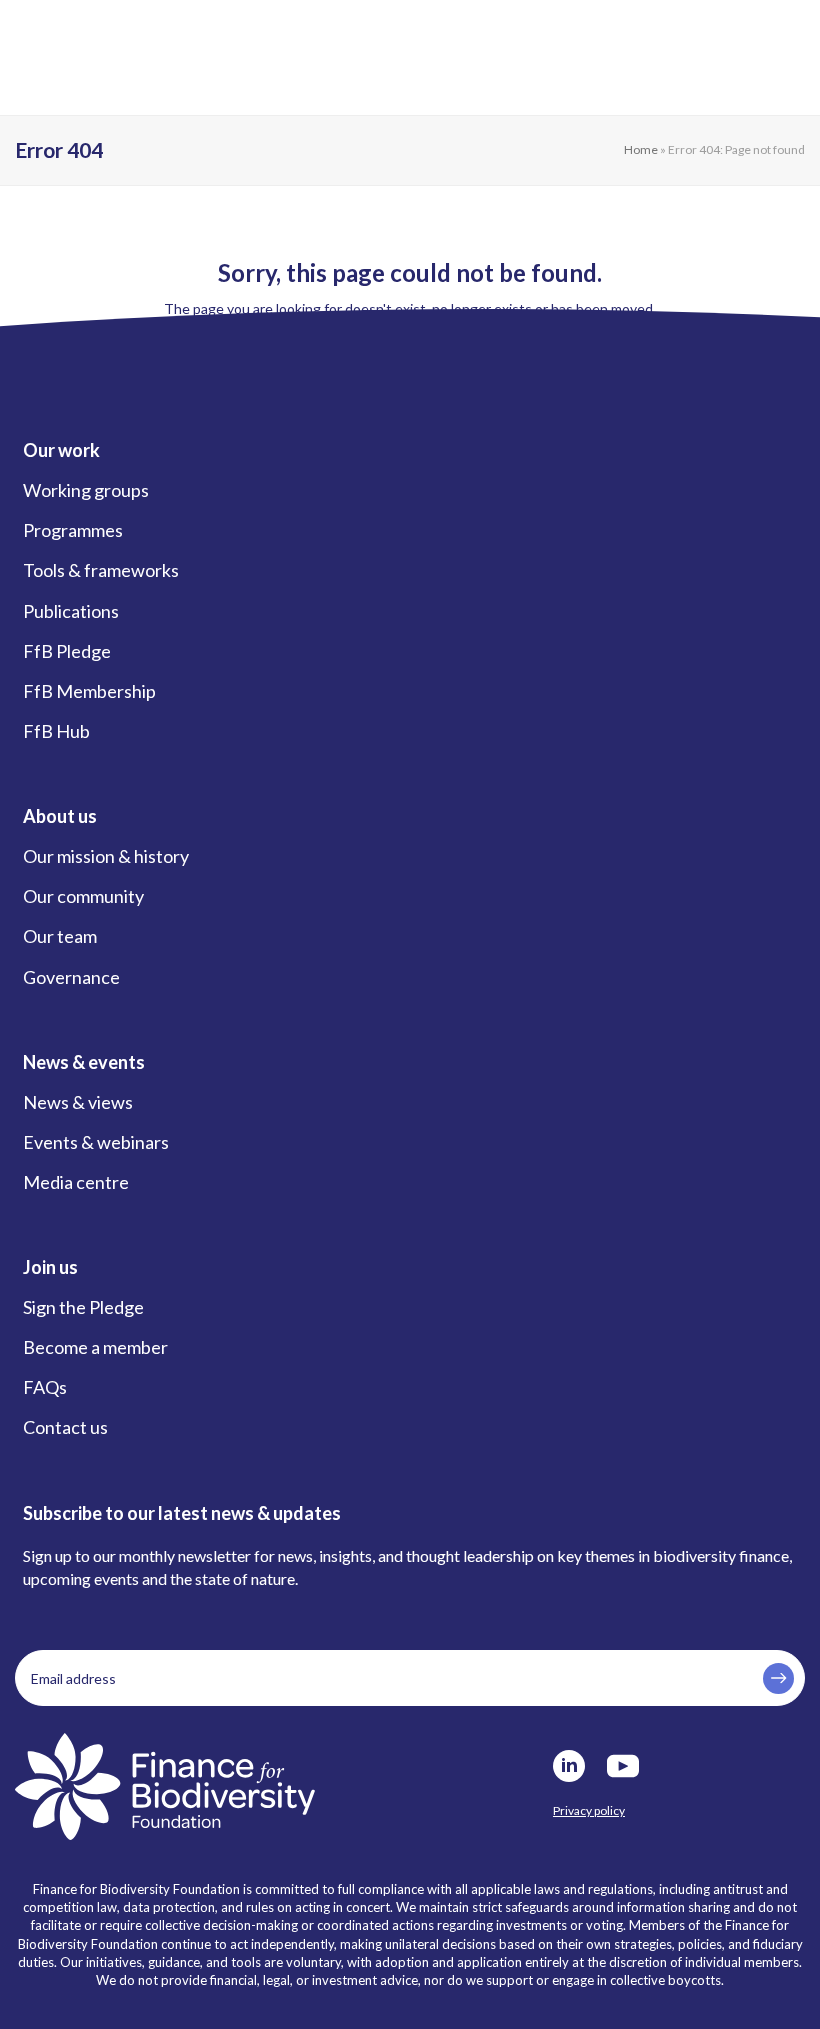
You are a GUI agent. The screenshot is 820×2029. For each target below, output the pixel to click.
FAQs (45, 1387)
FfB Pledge (67, 651)
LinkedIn (569, 1766)
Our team (60, 936)
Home (641, 149)
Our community (83, 896)
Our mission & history (106, 856)
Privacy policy (589, 1810)
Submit (778, 1678)
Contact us (65, 1427)
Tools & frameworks (101, 570)
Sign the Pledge (83, 1307)
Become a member (95, 1347)
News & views (78, 1102)
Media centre (76, 1182)
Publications (71, 611)
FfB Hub (56, 731)
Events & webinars (96, 1142)
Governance (71, 977)
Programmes (73, 530)
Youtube (623, 1766)
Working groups (86, 490)
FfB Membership (89, 691)
